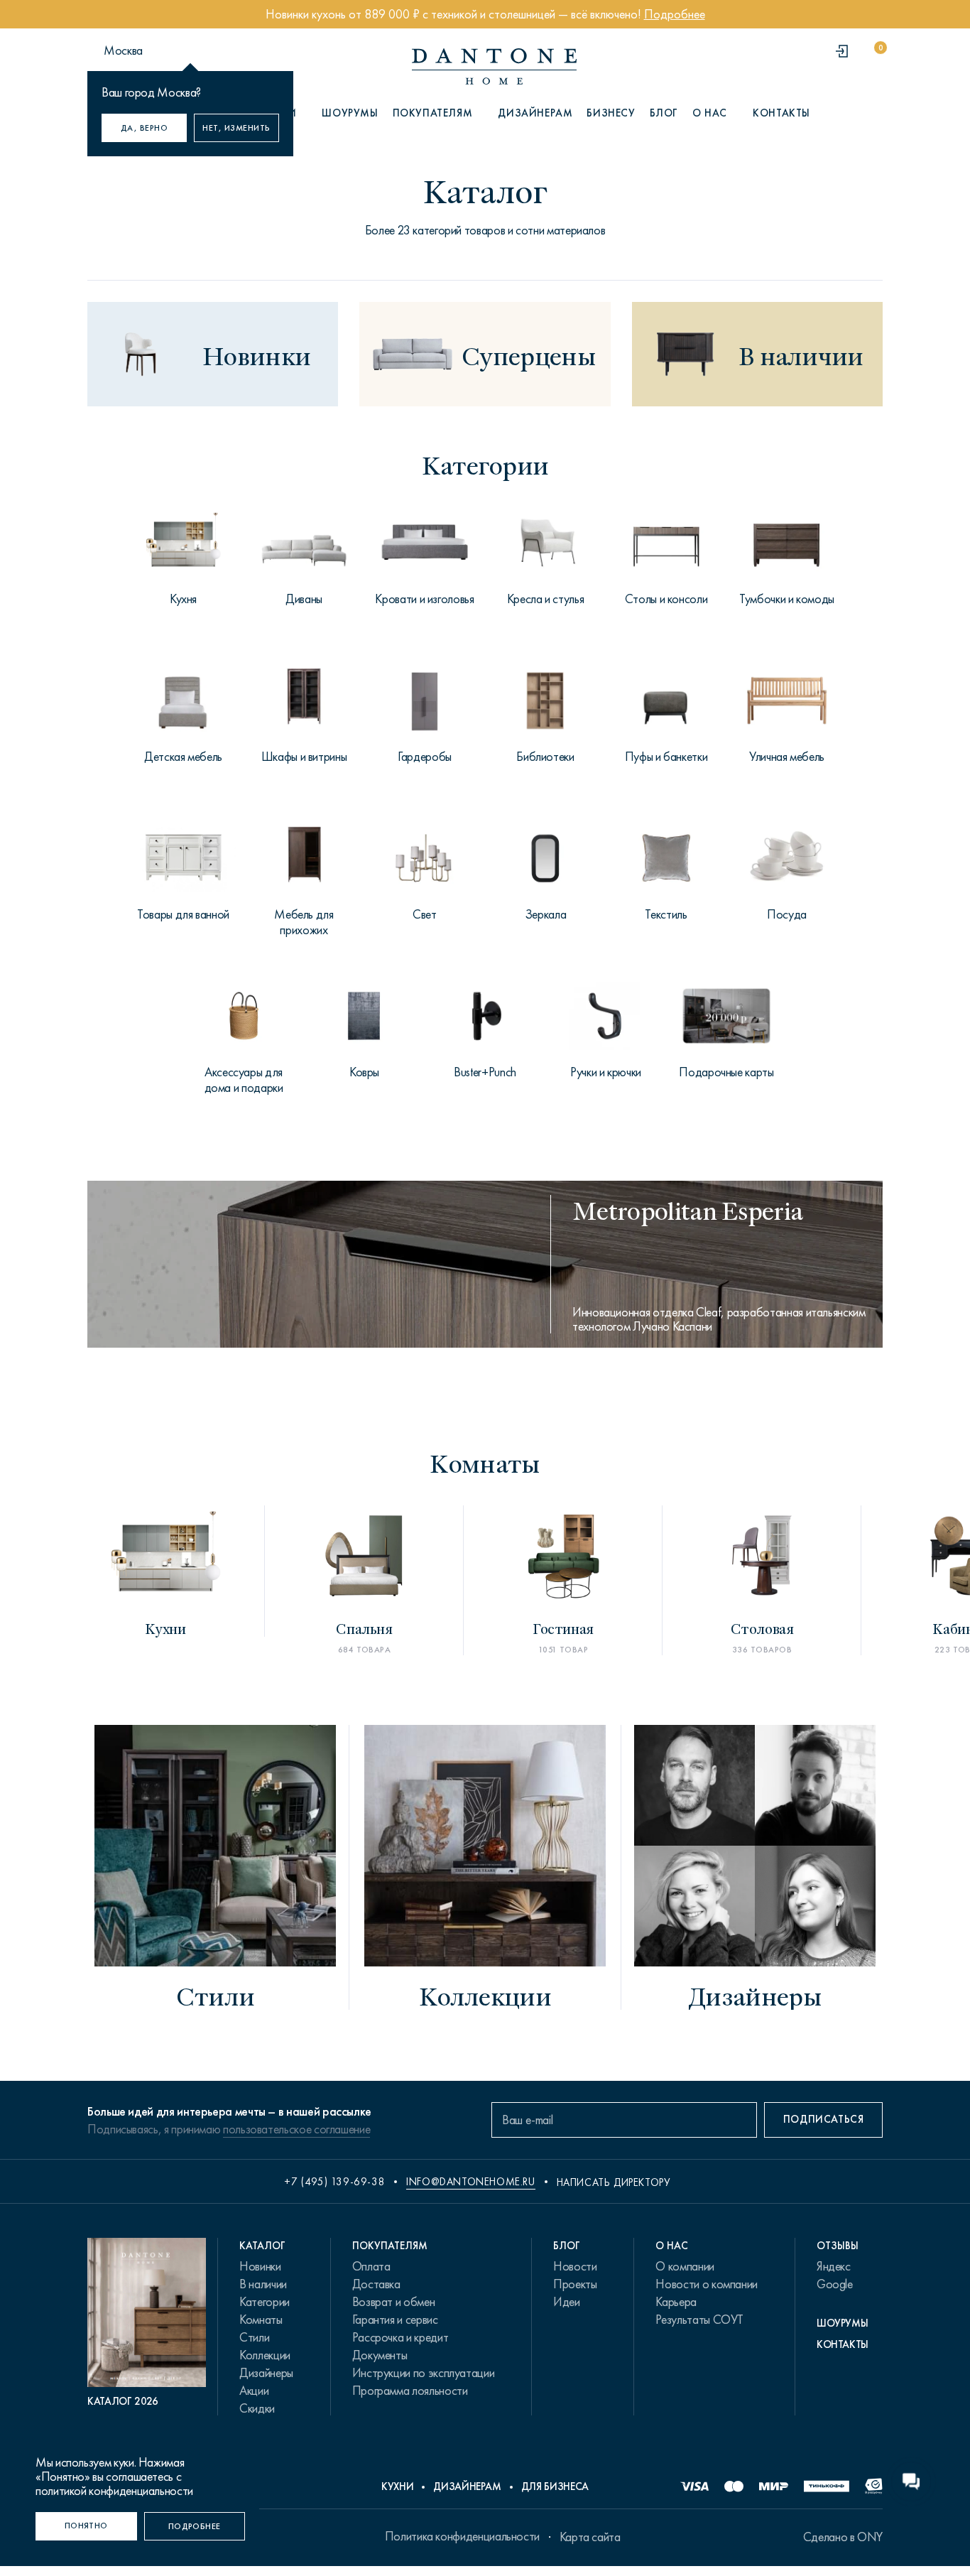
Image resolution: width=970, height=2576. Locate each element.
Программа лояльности (410, 2391)
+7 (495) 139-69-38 (334, 2182)
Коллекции (265, 2355)
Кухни (397, 2486)
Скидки (257, 2408)
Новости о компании (707, 2284)
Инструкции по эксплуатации (424, 2373)
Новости (575, 2266)
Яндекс (834, 2266)
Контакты (781, 113)
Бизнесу (611, 113)
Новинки (260, 2266)
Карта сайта (590, 2537)
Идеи (567, 2302)
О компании (685, 2266)
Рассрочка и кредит (400, 2337)
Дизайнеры (266, 2373)
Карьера (676, 2302)
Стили (254, 2337)
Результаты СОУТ (699, 2320)
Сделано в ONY (843, 2537)
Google (835, 2284)
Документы (380, 2355)
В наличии (263, 2284)
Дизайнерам (535, 113)
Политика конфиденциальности (462, 2536)
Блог (664, 113)
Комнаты (261, 2320)
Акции (254, 2391)
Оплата (371, 2266)
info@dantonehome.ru (470, 2182)
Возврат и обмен (394, 2302)
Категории (265, 2302)
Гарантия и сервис (395, 2320)
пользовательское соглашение (296, 2129)
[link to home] (494, 66)
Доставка (376, 2284)
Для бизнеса (555, 2486)
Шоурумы (350, 113)
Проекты (575, 2284)
